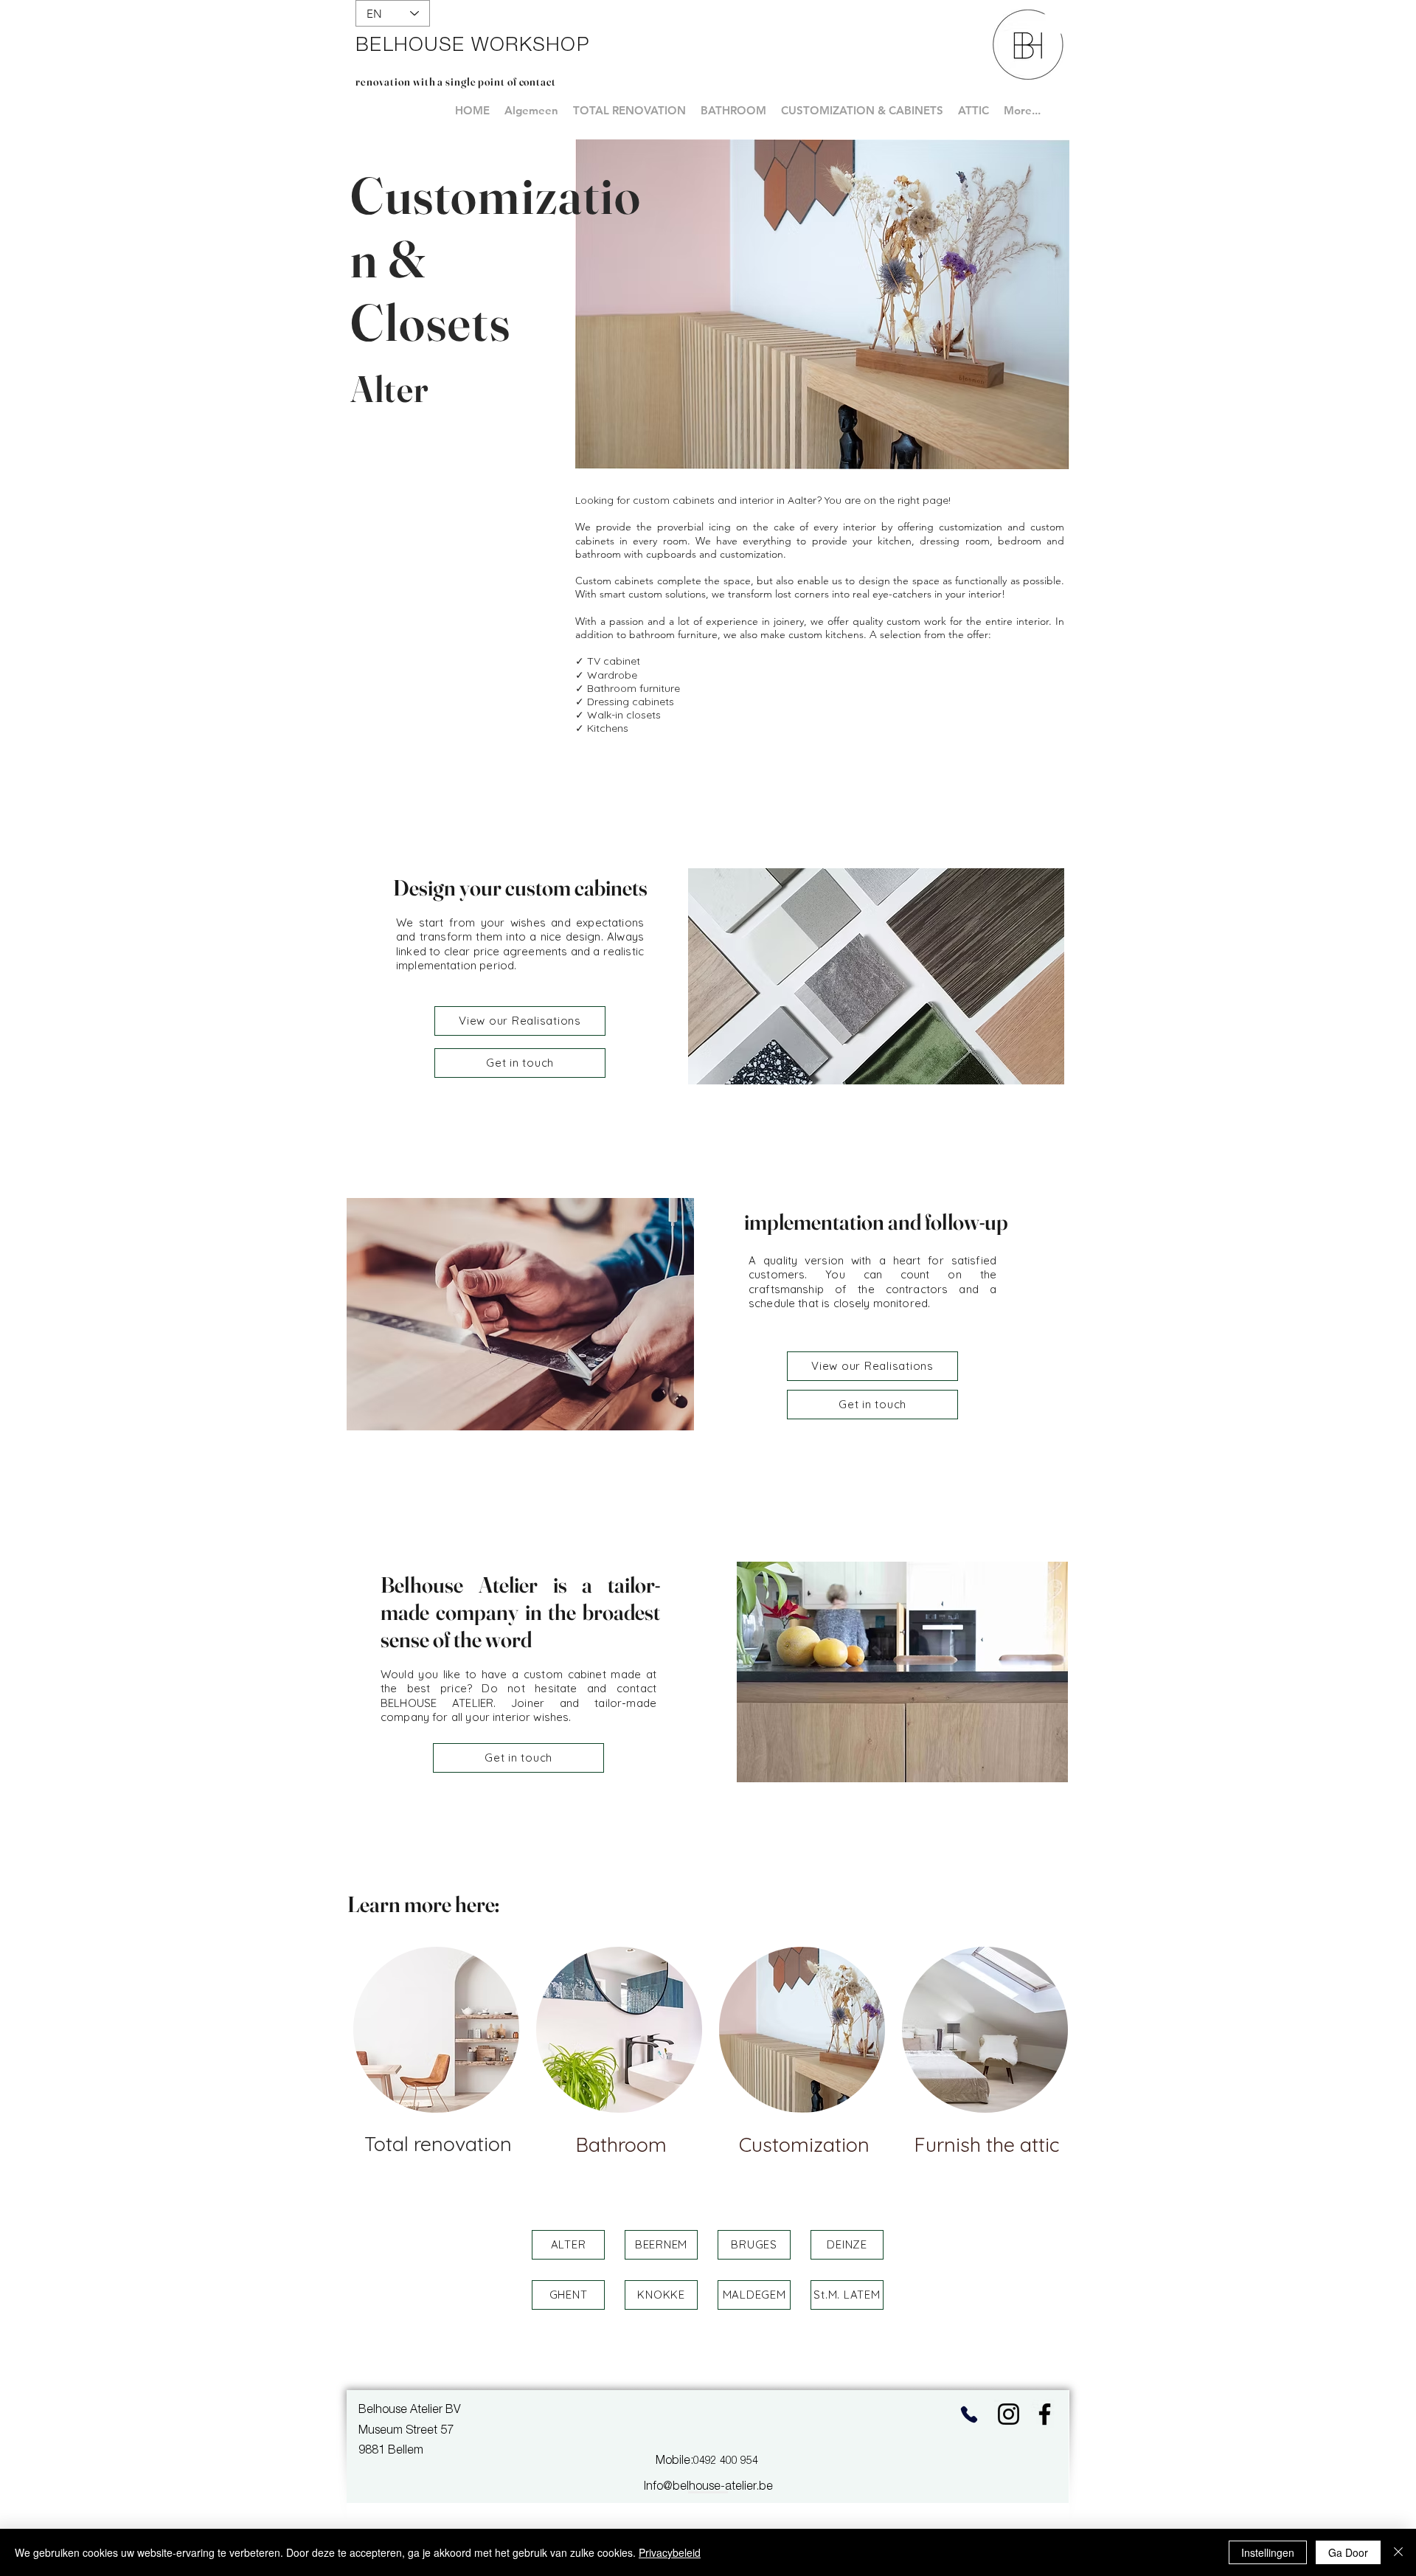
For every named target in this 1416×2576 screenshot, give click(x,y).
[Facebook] (1045, 2414)
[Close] (1398, 2552)
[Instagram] (1009, 2414)
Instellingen (1268, 2552)
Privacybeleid (670, 2552)
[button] (568, 2245)
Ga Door (1348, 2552)
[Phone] (969, 2414)
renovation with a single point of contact (456, 82)
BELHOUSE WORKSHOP (472, 46)
